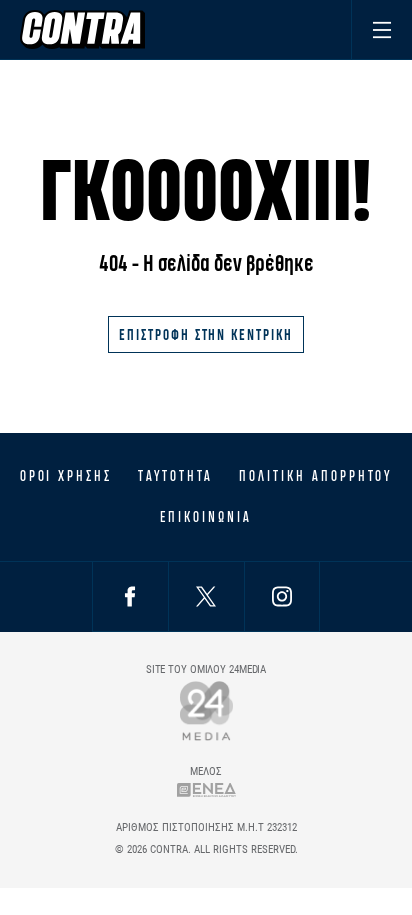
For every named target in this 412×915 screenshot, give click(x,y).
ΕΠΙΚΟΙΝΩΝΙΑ (205, 517)
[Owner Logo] (206, 710)
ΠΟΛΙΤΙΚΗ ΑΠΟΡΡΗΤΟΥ (315, 476)
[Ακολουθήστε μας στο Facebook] (130, 596)
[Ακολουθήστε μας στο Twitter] (206, 596)
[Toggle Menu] (381, 29)
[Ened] (206, 789)
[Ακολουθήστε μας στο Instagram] (282, 596)
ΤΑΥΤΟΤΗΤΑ (175, 476)
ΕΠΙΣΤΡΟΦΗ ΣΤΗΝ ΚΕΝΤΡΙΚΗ (206, 334)
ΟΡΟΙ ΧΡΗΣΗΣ (66, 476)
